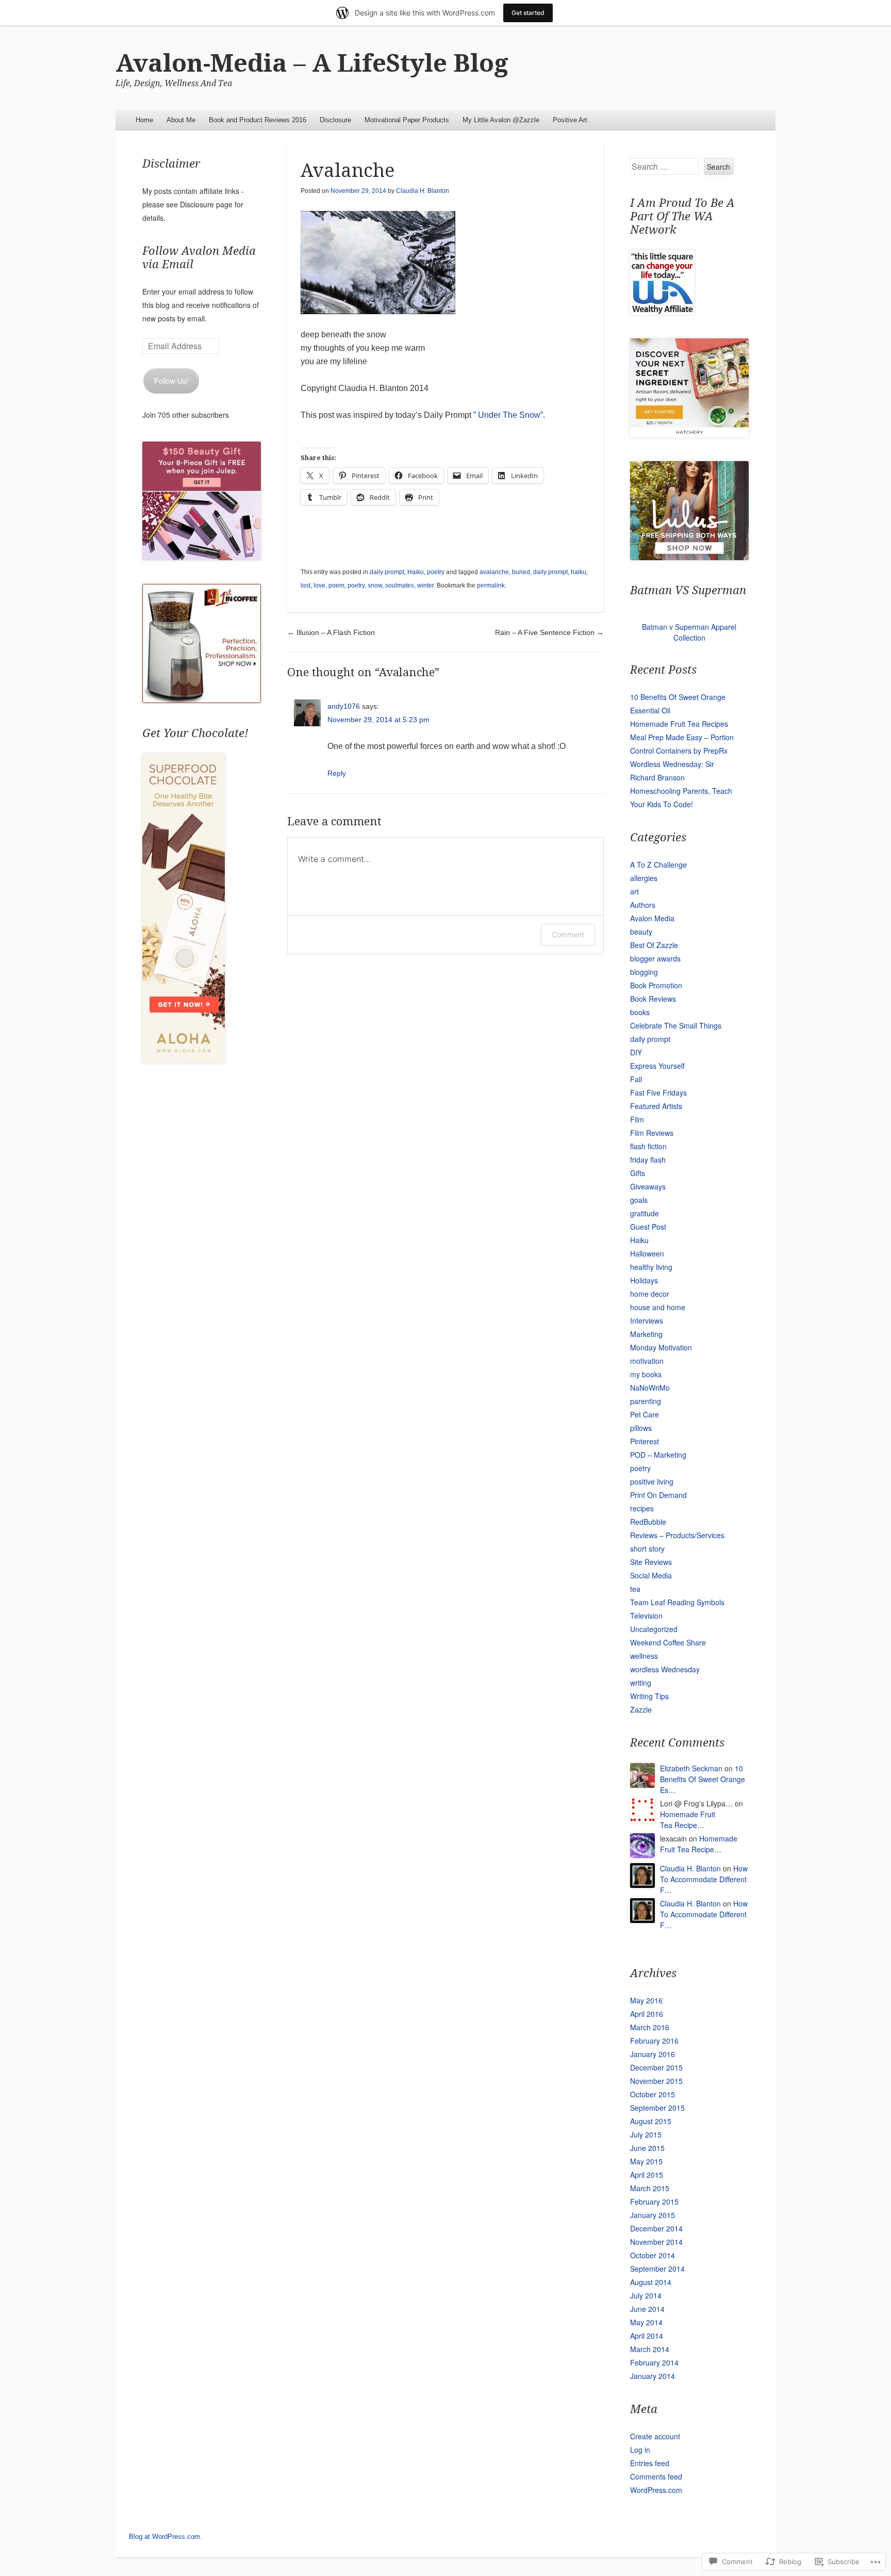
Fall (636, 1079)
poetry (436, 572)
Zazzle (641, 1709)
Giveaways (648, 1186)
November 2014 (656, 2242)
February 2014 (654, 2362)
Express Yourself (657, 1066)
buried (521, 572)
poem (336, 585)
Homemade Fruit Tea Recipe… (688, 1820)
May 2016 (646, 2000)
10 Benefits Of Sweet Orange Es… (703, 1779)
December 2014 (656, 2228)
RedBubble (648, 1522)
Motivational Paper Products (407, 120)
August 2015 (651, 2121)
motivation (647, 1361)
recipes (642, 1508)
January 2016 (653, 2054)
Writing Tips (649, 1696)
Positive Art (570, 120)
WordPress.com (656, 2490)
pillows (641, 1428)
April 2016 (647, 2014)
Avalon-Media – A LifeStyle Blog (312, 63)
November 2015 (656, 2081)
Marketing (646, 1334)
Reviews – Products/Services (677, 1535)
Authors (643, 905)
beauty (641, 932)
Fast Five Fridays (658, 1093)
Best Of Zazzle (654, 945)
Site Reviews (651, 1562)
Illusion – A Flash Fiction (331, 632)
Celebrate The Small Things (676, 1025)
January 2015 (653, 2215)
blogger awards (655, 958)
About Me (181, 120)
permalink (491, 585)
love (319, 585)
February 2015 (654, 2202)
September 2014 (657, 2269)
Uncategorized (654, 1629)
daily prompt (387, 572)
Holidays (644, 1280)
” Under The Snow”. (510, 415)
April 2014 (647, 2336)
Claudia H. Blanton (423, 191)
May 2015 (646, 2161)
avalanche (494, 572)
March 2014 (650, 2349)
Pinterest (645, 1441)
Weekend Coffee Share (668, 1642)
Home (144, 120)
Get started (528, 13)
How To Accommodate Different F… (704, 1879)
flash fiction (648, 1146)
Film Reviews (652, 1133)
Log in (640, 2450)
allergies (644, 878)
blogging (644, 972)
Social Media (651, 1575)
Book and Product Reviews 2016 (258, 120)
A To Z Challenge (658, 865)
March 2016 (650, 2027)
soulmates (400, 585)
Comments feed (656, 2476)
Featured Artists (656, 1106)
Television (646, 1616)
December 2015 (656, 2067)
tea (635, 1589)
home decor (650, 1294)
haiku (579, 572)
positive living (652, 1481)
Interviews (647, 1320)
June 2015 (647, 2148)
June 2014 (647, 2309)
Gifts (638, 1173)
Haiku (416, 572)
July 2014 (646, 2295)
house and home (658, 1307)
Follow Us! (171, 381)
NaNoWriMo (650, 1388)
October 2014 (653, 2255)
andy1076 (344, 706)
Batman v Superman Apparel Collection (689, 632)
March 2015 (650, 2188)
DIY (636, 1052)
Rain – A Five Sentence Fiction (549, 632)
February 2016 (654, 2041)
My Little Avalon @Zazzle (501, 120)
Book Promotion (656, 985)
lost (306, 585)
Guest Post (648, 1227)
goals (639, 1200)
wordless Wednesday (665, 1669)
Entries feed (650, 2463)
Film (637, 1119)
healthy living (651, 1267)
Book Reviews (653, 999)
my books (646, 1374)
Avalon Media (652, 918)
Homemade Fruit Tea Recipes (679, 724)
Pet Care (645, 1414)
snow (375, 585)
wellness (644, 1656)
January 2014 (653, 2376)
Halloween (647, 1253)
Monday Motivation (661, 1347)
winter (425, 585)
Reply (337, 773)
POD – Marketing (658, 1455)
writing (641, 1683)
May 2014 (646, 2322)
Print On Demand (658, 1495)
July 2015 (646, 2134)
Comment (568, 934)
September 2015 (657, 2108)
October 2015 (653, 2094)
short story (647, 1548)
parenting (646, 1401)
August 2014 (651, 2282)
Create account (655, 2436)
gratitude (645, 1213)
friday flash (648, 1160)
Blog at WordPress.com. (166, 2537)
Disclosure (335, 120)
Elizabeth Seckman (691, 1768)
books (640, 1012)
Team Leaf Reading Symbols (677, 1602)
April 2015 (647, 2175)
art (634, 891)
